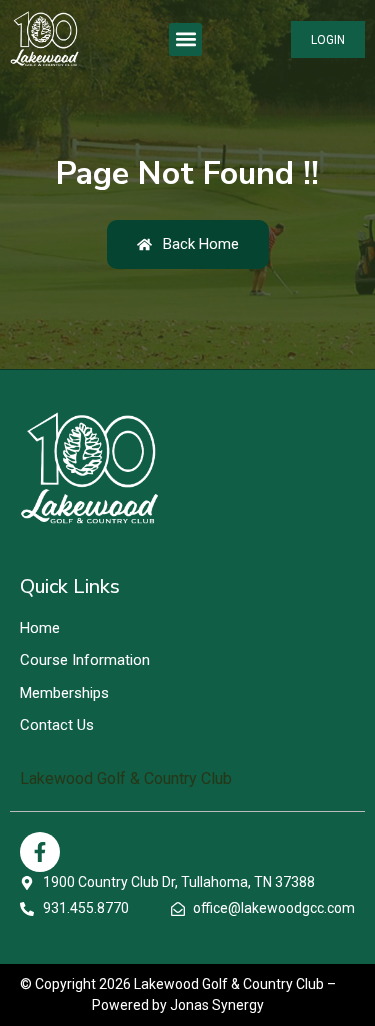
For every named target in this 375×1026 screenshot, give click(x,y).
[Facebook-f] (40, 852)
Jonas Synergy (217, 1005)
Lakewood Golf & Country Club (126, 778)
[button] (185, 39)
